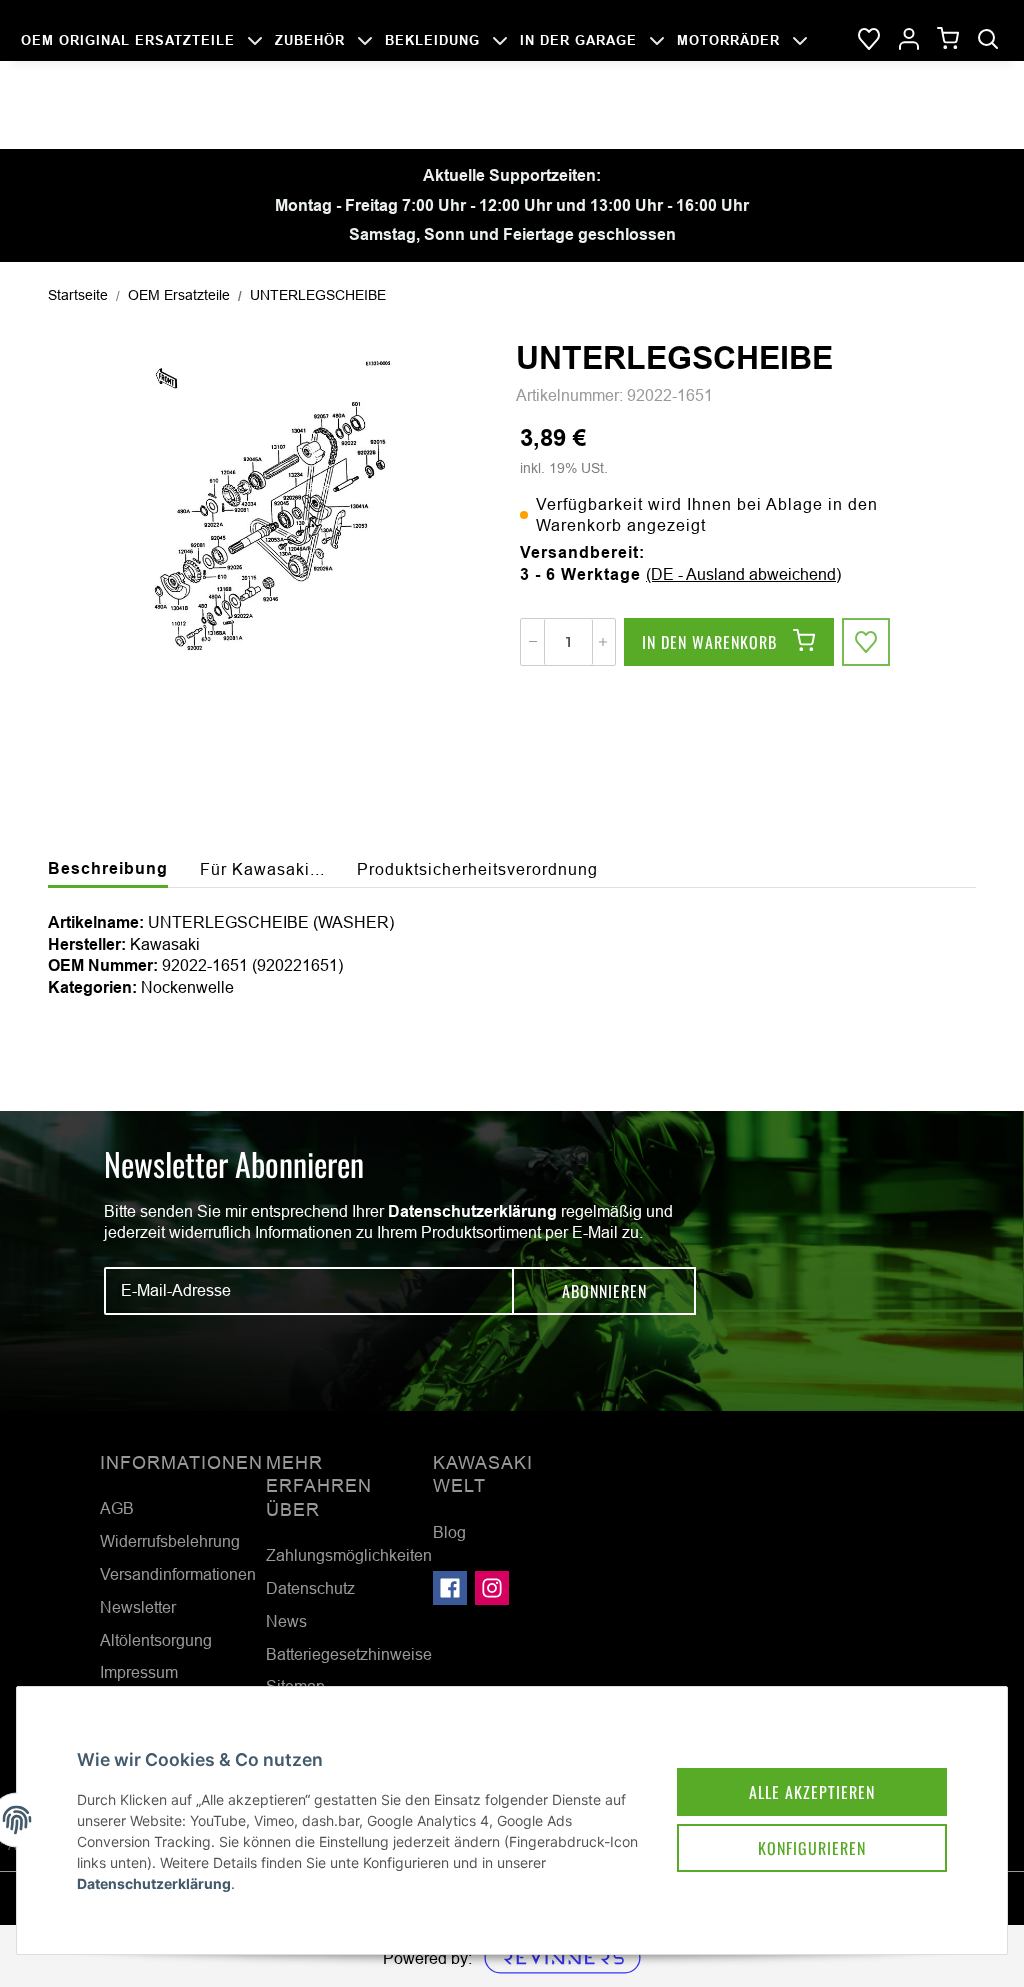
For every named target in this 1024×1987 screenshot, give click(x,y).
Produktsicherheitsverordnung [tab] (477, 869)
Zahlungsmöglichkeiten (349, 1555)
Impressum (139, 1672)
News (286, 1621)
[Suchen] (988, 40)
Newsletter (138, 1607)
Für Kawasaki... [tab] (262, 869)
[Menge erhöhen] (603, 642)
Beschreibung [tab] (108, 868)
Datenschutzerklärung (472, 1211)
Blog (449, 1532)
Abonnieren (604, 1291)
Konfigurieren (812, 1848)
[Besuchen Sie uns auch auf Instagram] (492, 1588)
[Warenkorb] (948, 39)
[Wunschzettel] (869, 40)
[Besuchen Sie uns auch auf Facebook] (450, 1588)
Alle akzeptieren (812, 1792)
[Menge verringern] (533, 642)
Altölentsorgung (156, 1640)
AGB (117, 1508)
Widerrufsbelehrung (170, 1541)
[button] (909, 40)
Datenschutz (310, 1588)
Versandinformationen (178, 1574)
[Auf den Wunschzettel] (866, 642)
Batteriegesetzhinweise (349, 1654)
